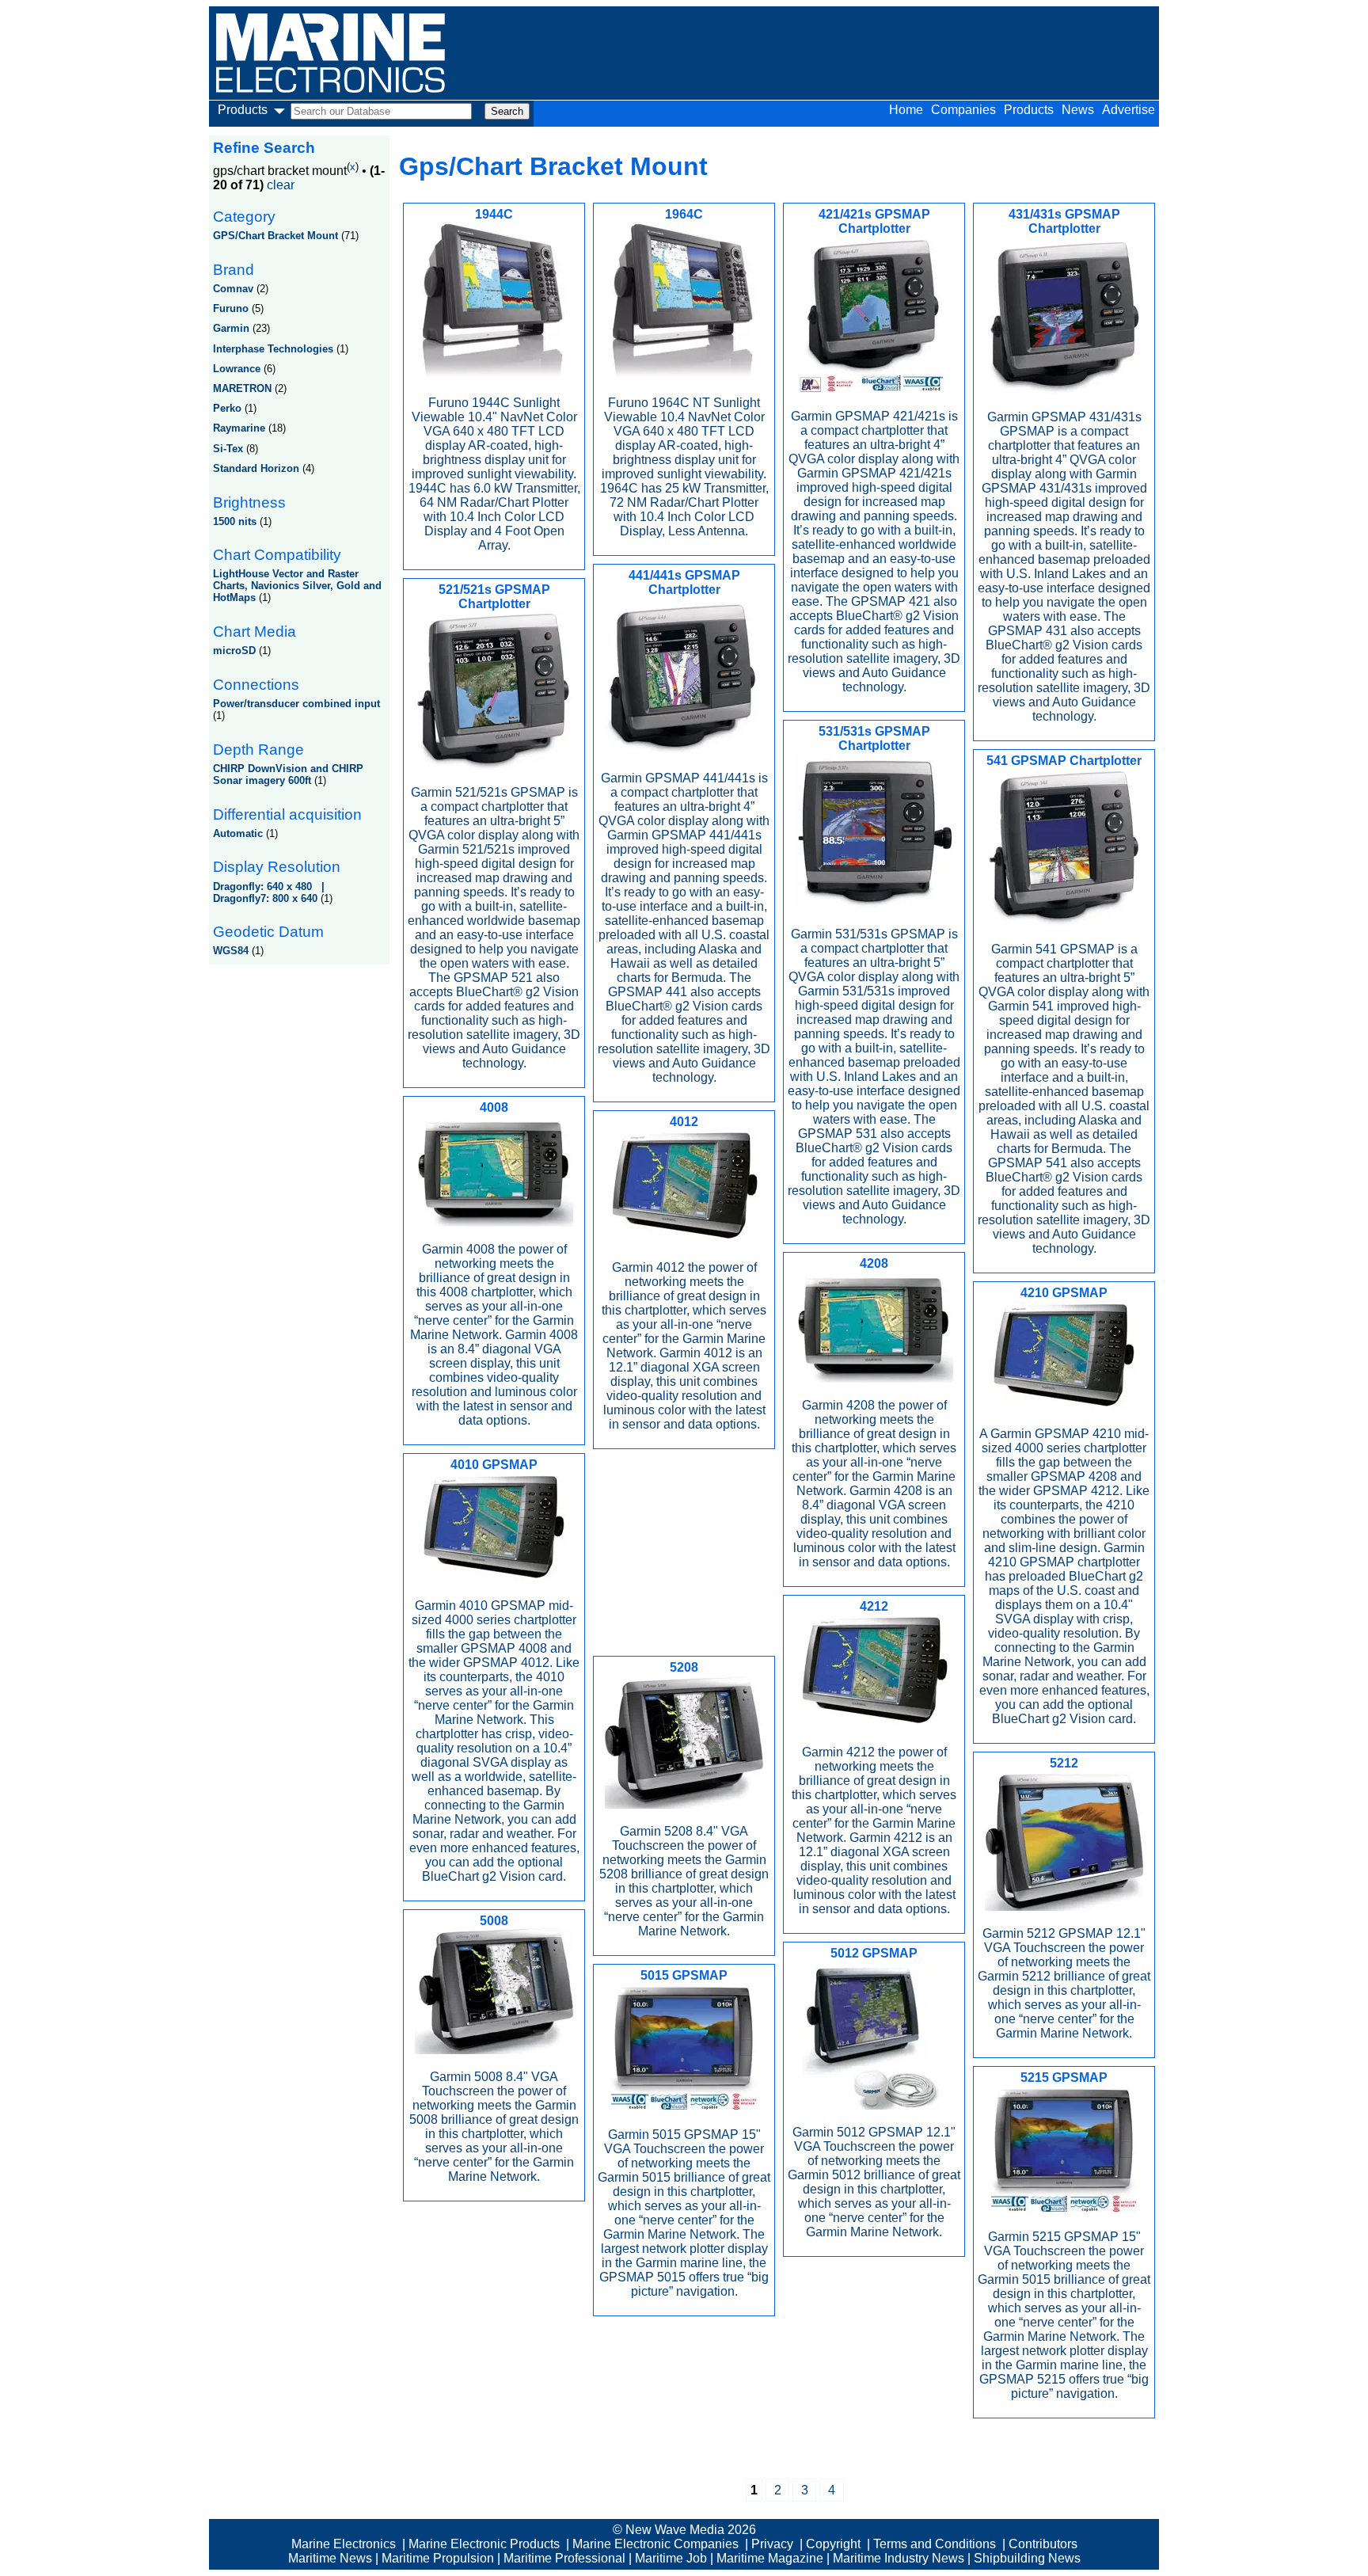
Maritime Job (671, 2558)
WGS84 (231, 951)
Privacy (772, 2544)
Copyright (833, 2544)
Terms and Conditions (935, 2544)
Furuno (231, 308)
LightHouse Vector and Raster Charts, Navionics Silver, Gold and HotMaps (297, 586)
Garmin (231, 328)
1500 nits (235, 521)
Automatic (238, 833)
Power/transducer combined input (296, 704)
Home (906, 110)
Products (1029, 110)
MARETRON (242, 388)
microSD (234, 651)
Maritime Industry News (899, 2558)
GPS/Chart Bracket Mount (275, 236)
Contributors (1043, 2544)
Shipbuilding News (1027, 2558)
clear (281, 185)
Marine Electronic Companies (655, 2544)
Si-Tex (228, 449)
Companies (963, 110)
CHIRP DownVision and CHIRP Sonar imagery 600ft (288, 774)
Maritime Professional (564, 2558)
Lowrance (237, 369)
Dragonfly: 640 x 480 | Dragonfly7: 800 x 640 (272, 892)
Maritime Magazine (770, 2558)
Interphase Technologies (273, 349)
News (1078, 110)
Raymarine (239, 428)
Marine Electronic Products (484, 2544)
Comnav (233, 289)
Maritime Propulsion (438, 2558)
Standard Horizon (256, 468)
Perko (227, 408)
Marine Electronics (344, 2544)
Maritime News (330, 2558)
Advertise (1129, 110)
